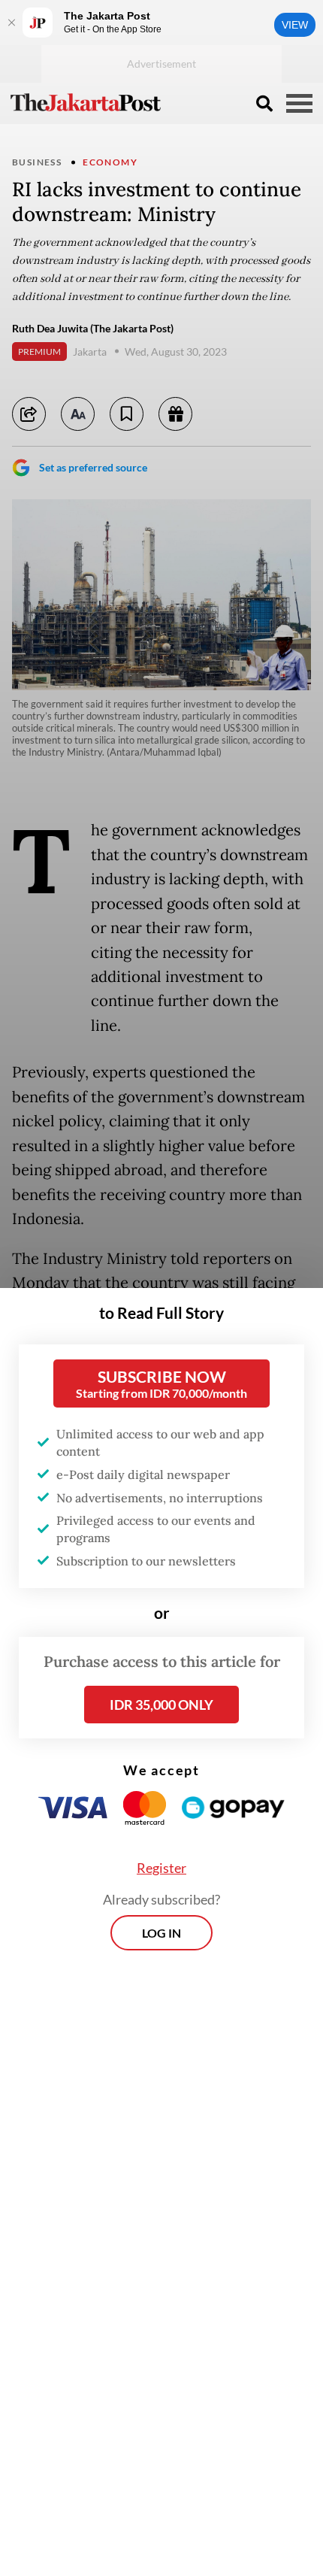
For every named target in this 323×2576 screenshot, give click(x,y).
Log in (161, 1933)
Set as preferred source (93, 467)
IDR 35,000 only (161, 1705)
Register (161, 1868)
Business (37, 162)
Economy (110, 162)
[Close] (11, 23)
